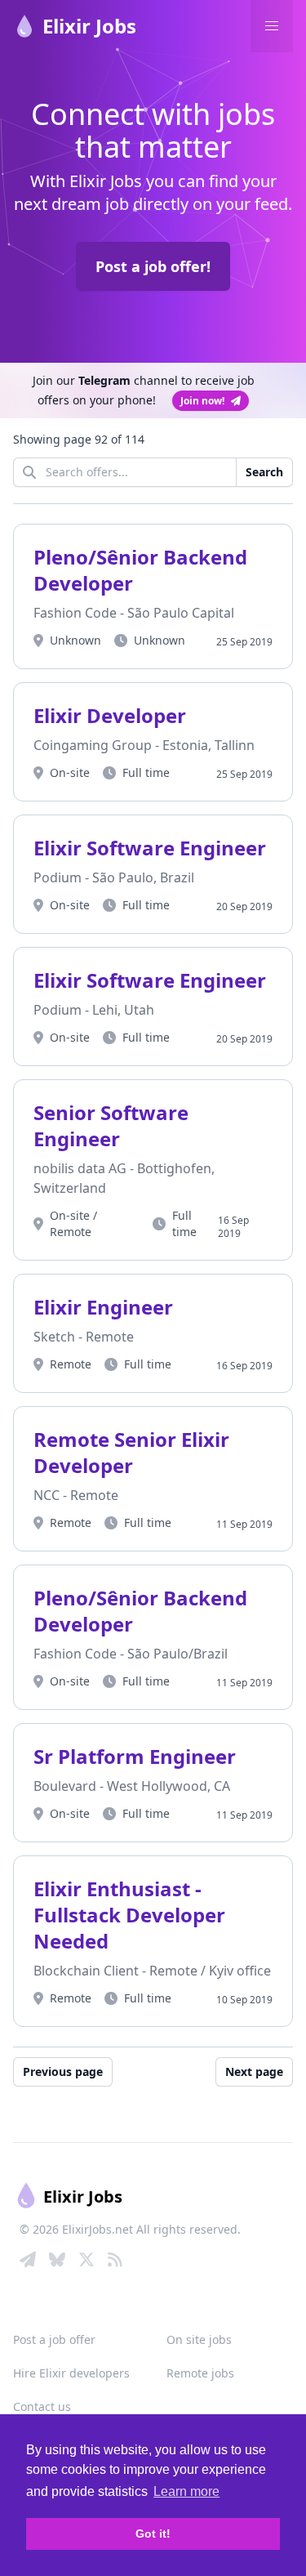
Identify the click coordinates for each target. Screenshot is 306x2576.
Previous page (63, 2072)
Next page (254, 2072)
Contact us (42, 2406)
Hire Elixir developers (71, 2373)
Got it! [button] (153, 2534)
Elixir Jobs (89, 26)
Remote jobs (200, 2373)
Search (264, 472)
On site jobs (199, 2339)
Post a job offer (54, 2339)
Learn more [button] (186, 2491)
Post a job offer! (153, 266)
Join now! (202, 401)
